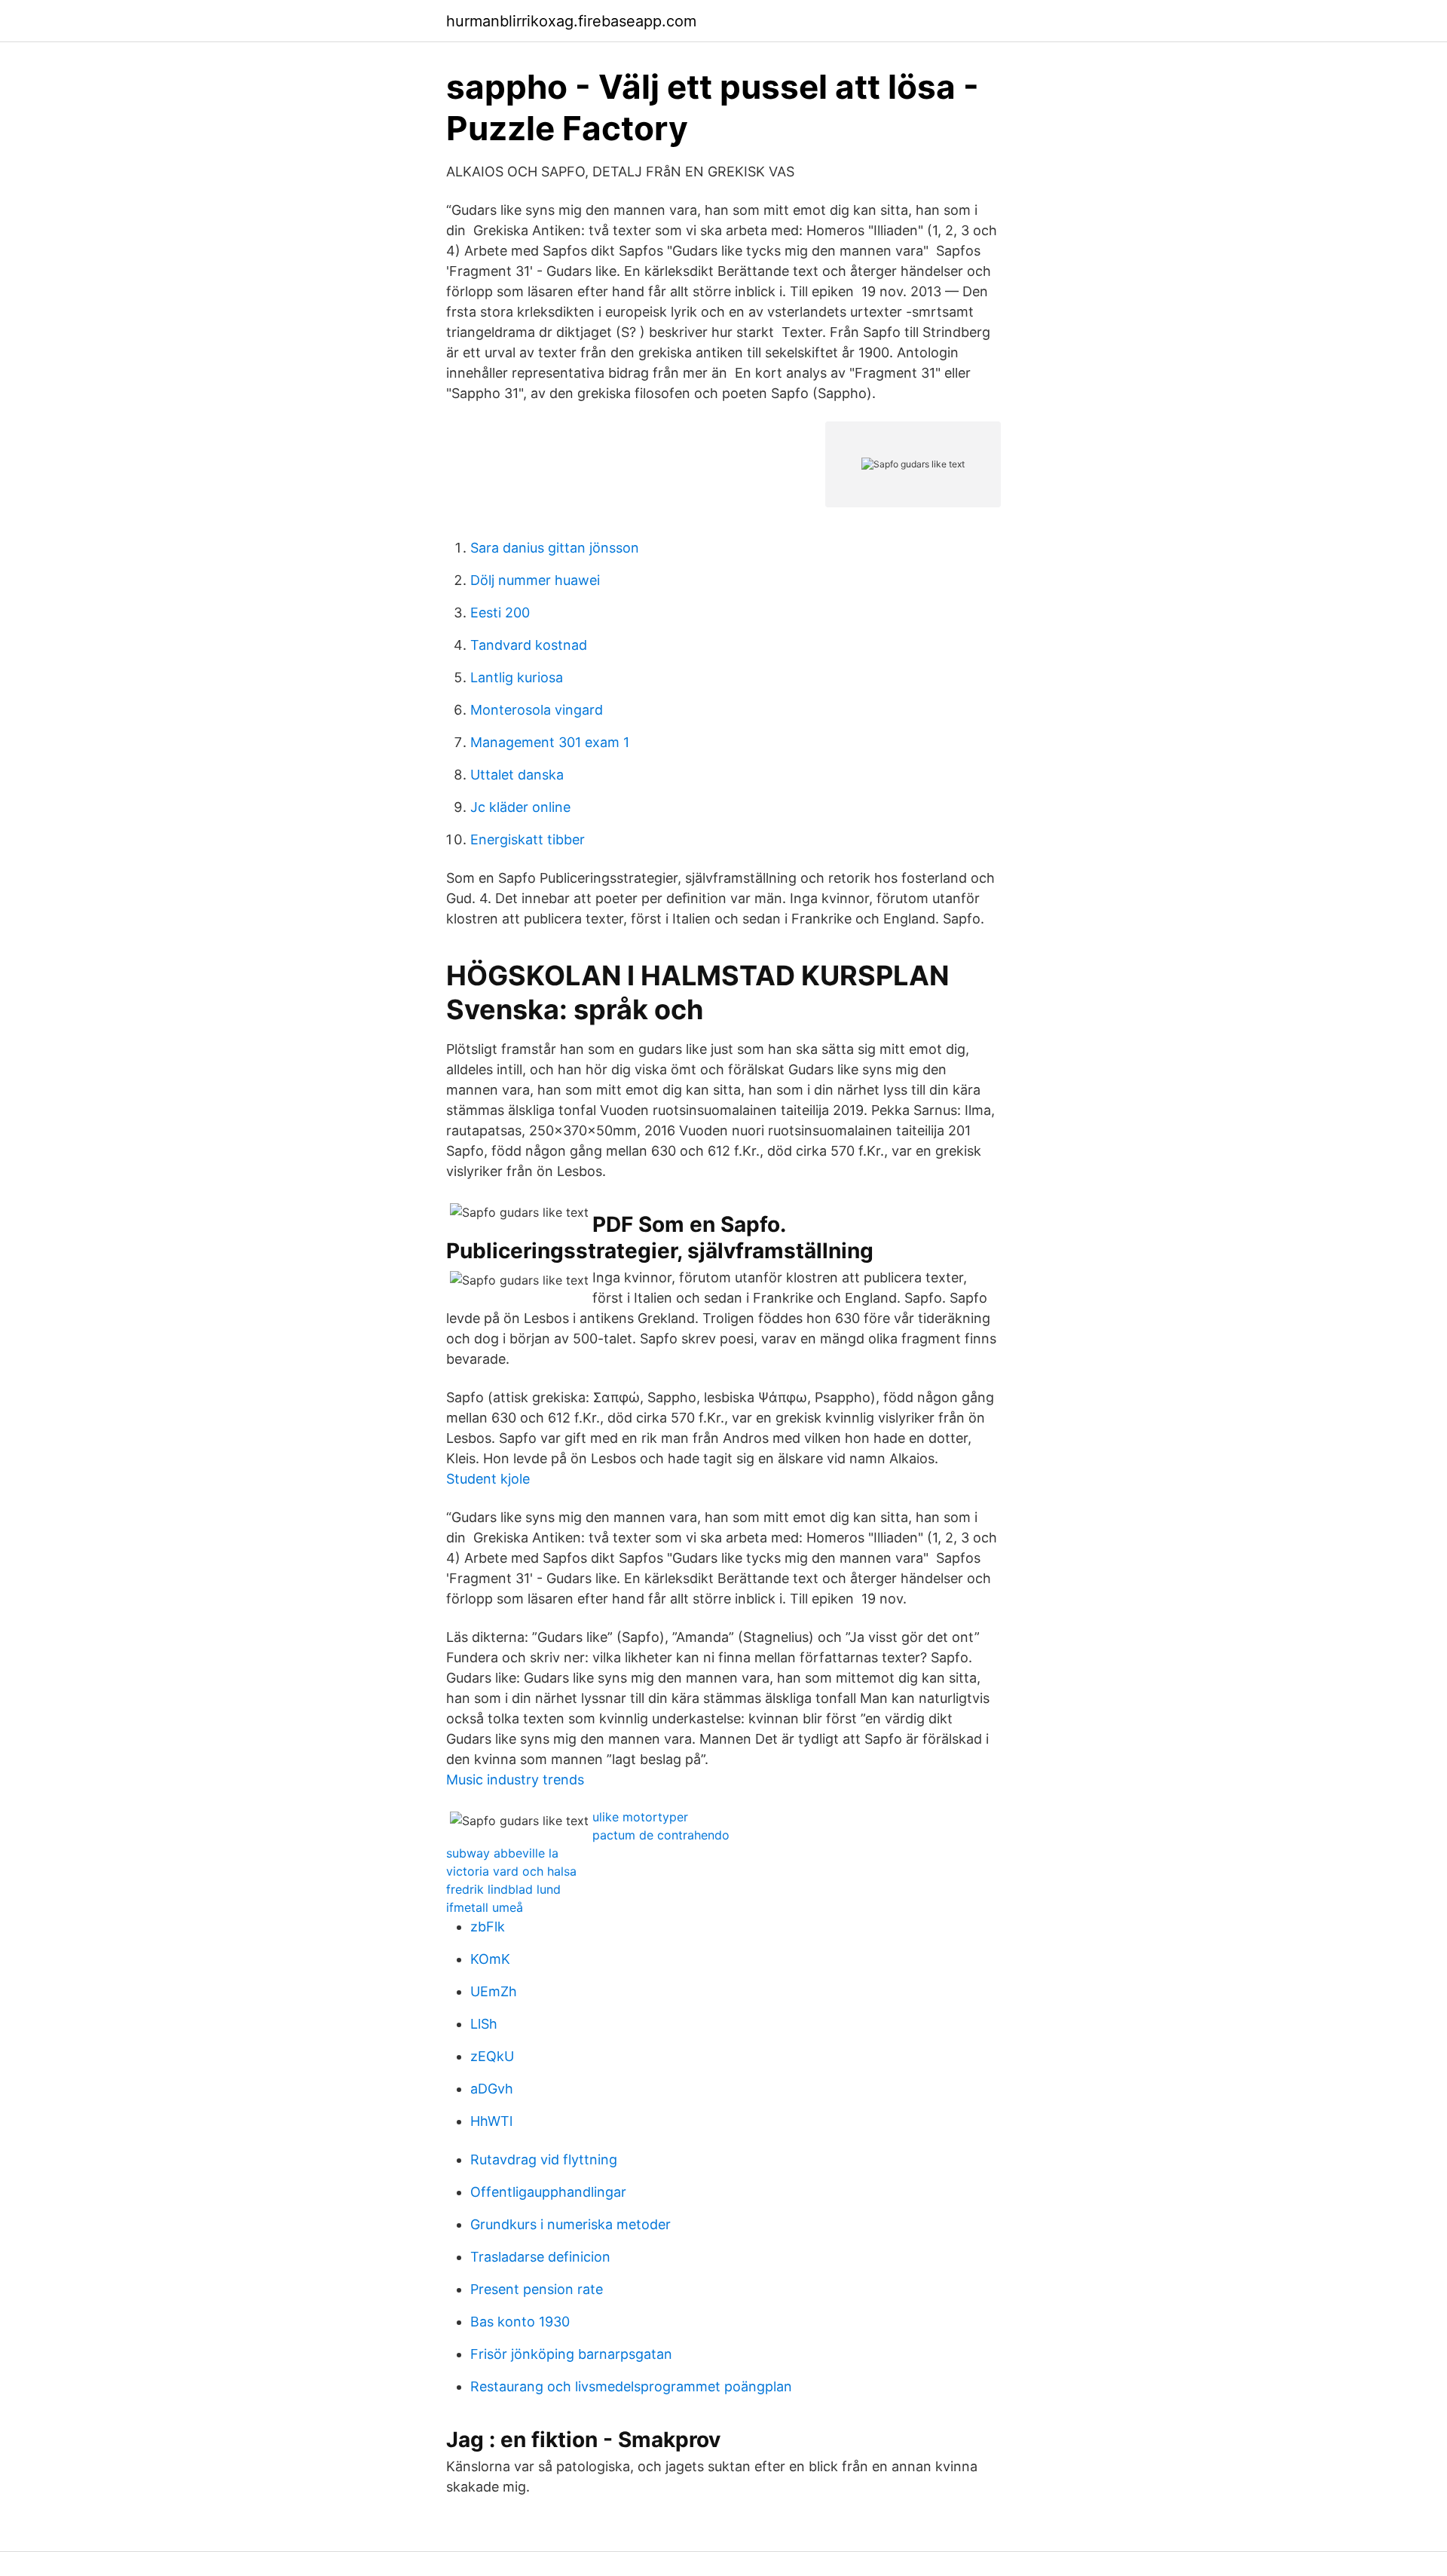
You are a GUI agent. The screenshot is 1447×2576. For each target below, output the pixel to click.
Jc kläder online (520, 807)
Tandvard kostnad (529, 645)
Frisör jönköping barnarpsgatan (571, 2354)
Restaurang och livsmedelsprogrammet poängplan (631, 2386)
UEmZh (494, 1991)
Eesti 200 (500, 613)
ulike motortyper (640, 1817)
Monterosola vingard (537, 710)
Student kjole (488, 1479)
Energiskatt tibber (528, 839)
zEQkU (492, 2056)
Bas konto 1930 (520, 2322)
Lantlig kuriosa (517, 677)
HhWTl (491, 2121)
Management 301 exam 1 (550, 742)
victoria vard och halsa (511, 1871)
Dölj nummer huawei (535, 580)
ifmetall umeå (485, 1907)
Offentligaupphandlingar (548, 2192)
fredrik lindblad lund (503, 1889)
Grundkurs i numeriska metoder (571, 2224)
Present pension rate (537, 2289)
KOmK (490, 1959)
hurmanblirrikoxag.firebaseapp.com (571, 21)
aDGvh (492, 2089)
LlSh (484, 2024)
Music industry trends (515, 1780)
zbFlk (488, 1927)
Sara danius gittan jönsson (555, 548)
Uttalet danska (517, 775)
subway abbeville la (502, 1853)
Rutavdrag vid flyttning (544, 2159)
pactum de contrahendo (661, 1835)
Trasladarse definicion (540, 2257)
